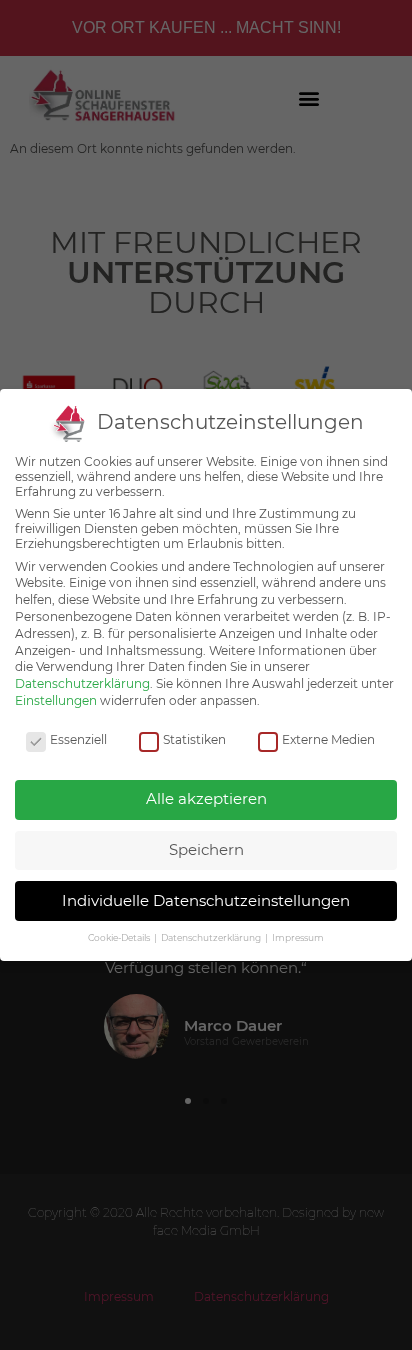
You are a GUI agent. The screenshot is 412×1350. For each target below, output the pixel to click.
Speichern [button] (206, 849)
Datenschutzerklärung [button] (212, 937)
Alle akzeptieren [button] (206, 798)
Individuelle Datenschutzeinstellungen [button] (206, 900)
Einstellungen (56, 700)
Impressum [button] (298, 937)
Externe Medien (328, 739)
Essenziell (78, 739)
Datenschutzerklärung (82, 683)
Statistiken (194, 739)
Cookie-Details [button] (120, 937)
